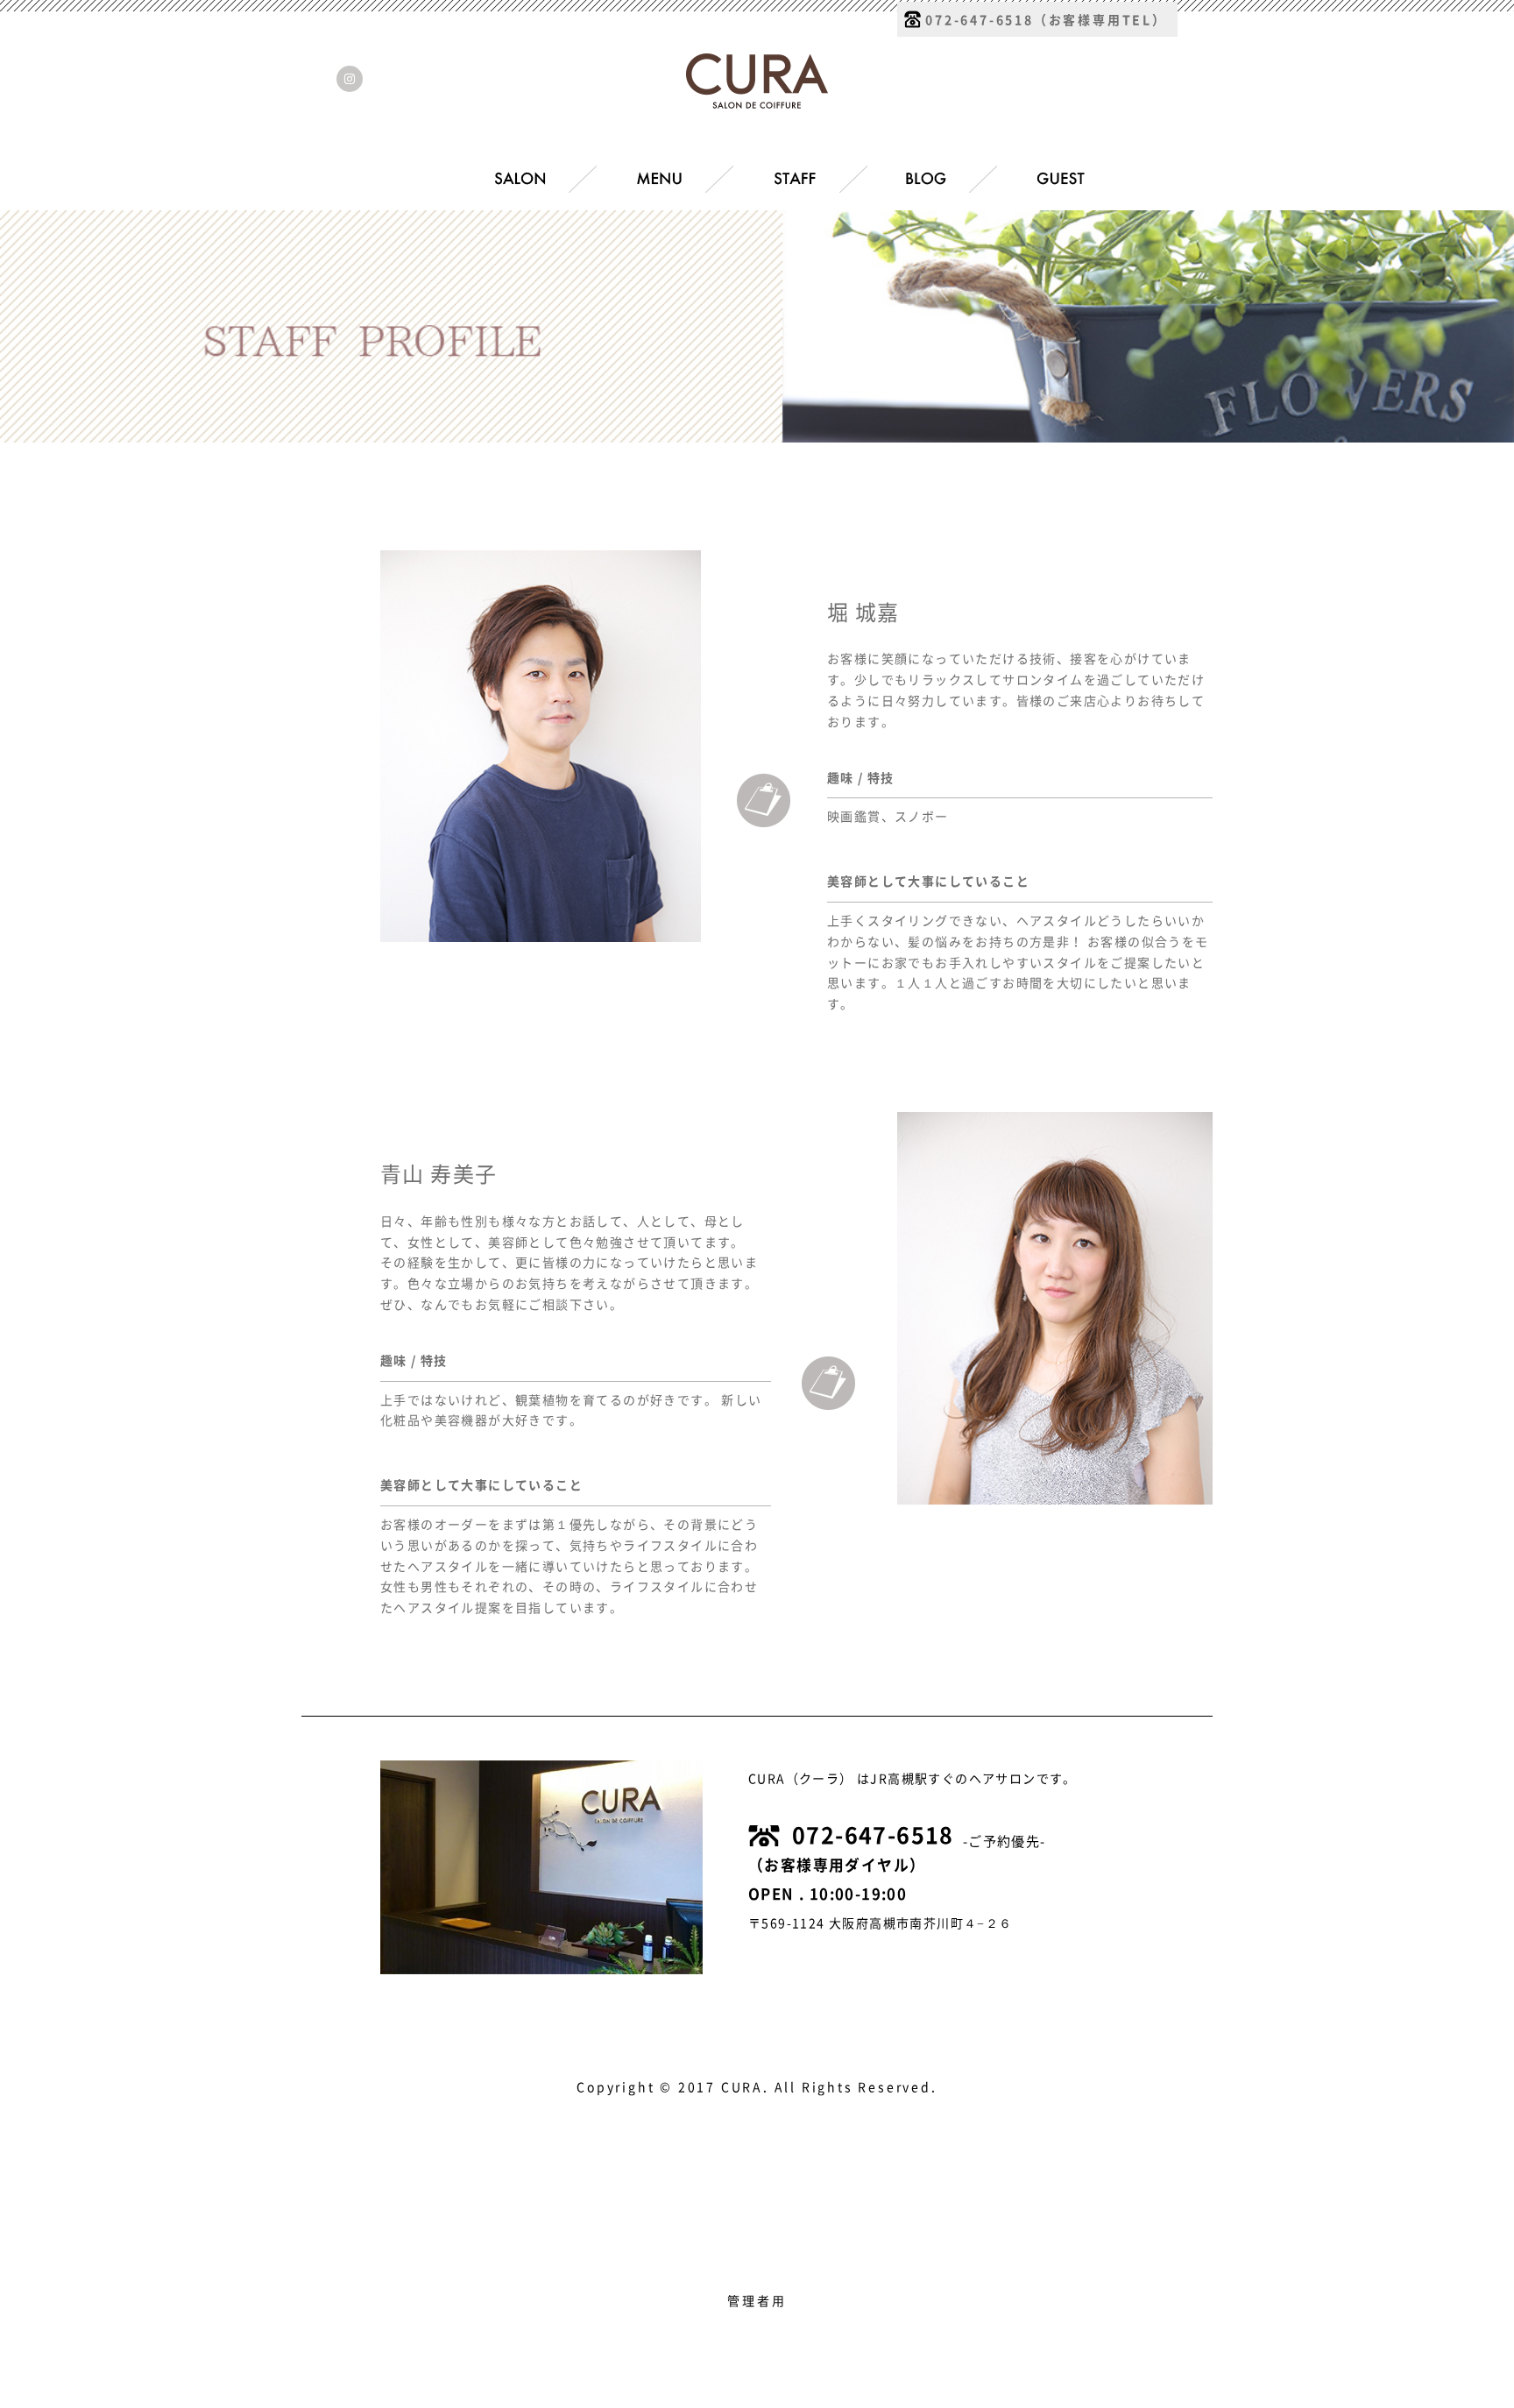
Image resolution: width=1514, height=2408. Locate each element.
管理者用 (757, 2301)
